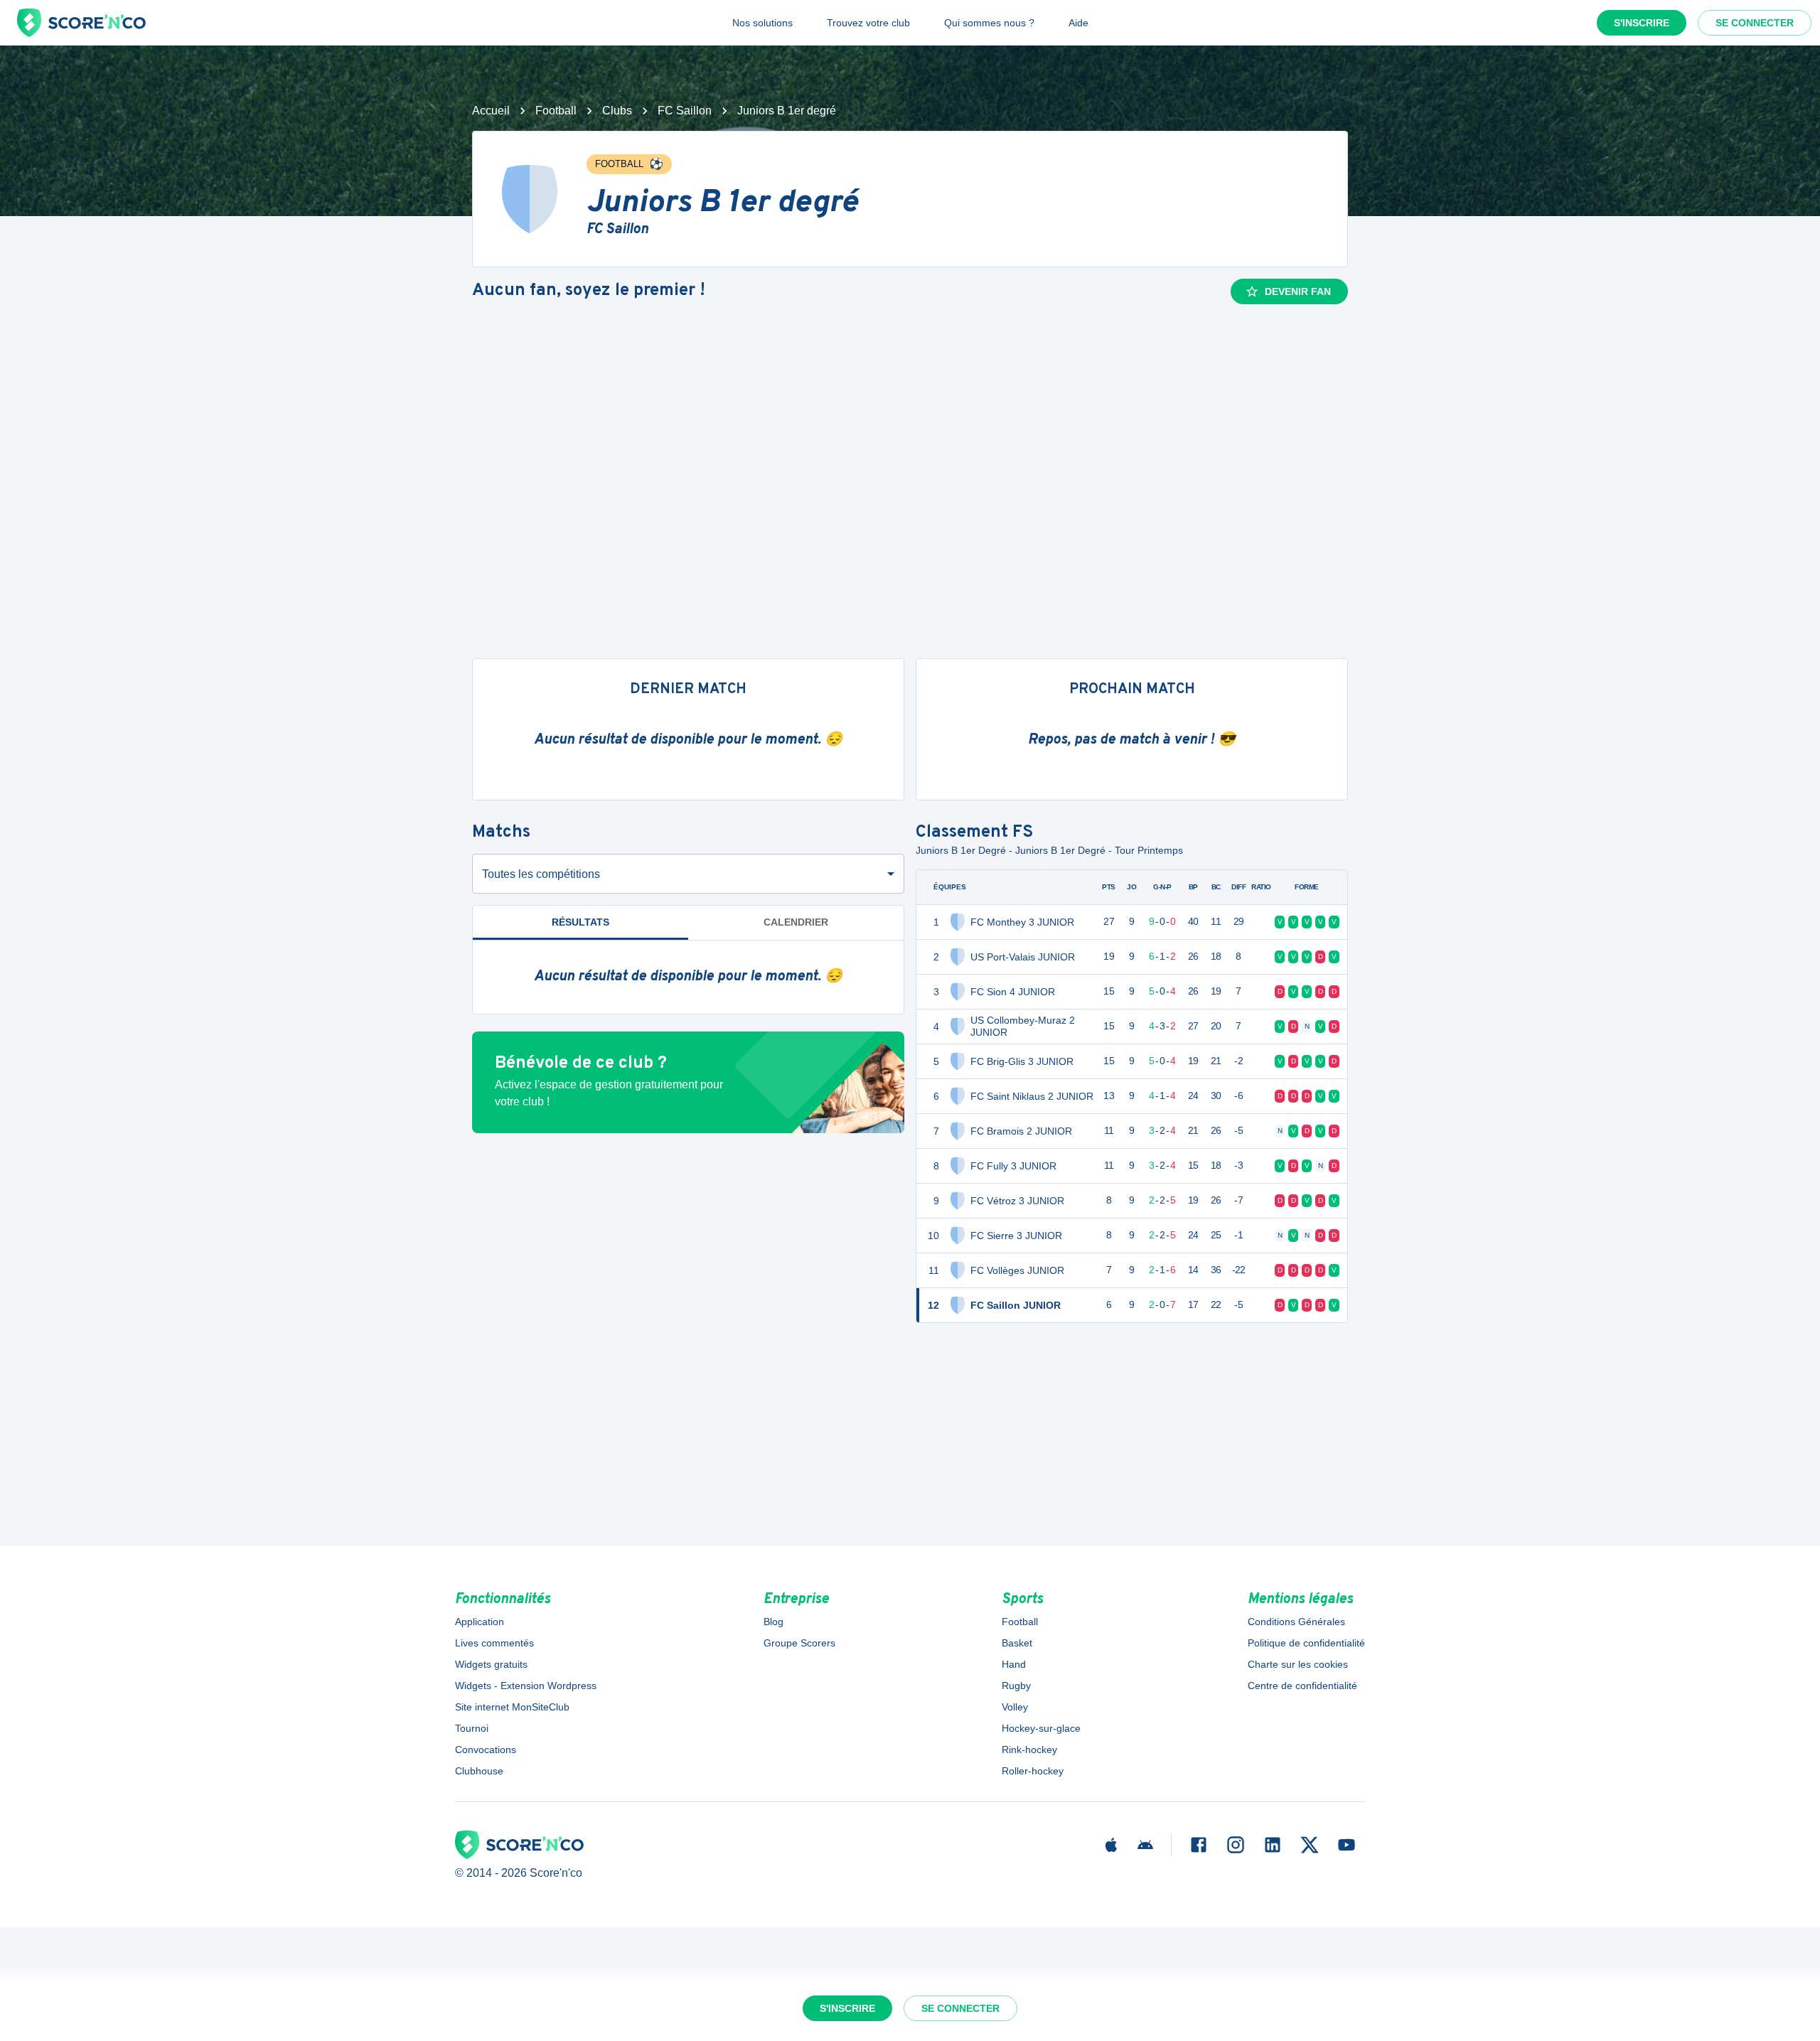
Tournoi (472, 1728)
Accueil (491, 111)
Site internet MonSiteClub (512, 1707)
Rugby (1016, 1686)
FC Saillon (685, 111)
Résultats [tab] (580, 922)
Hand (1014, 1664)
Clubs (617, 111)
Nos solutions (762, 23)
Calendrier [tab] (796, 922)
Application (480, 1622)
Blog (773, 1622)
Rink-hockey (1029, 1750)
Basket (1017, 1643)
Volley (1015, 1707)
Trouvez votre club (868, 23)
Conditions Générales (1296, 1622)
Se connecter (1755, 23)
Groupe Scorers (799, 1643)
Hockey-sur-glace (1041, 1728)
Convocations (486, 1750)
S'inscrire (1642, 23)
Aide (1078, 23)
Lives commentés (494, 1643)
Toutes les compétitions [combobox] (541, 874)
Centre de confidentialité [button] (1302, 1686)
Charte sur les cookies (1298, 1664)
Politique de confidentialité (1306, 1643)
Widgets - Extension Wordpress (526, 1686)
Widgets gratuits (491, 1664)
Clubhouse (479, 1771)
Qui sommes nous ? (989, 23)
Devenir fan (1298, 291)
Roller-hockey (1033, 1771)
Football (556, 111)
